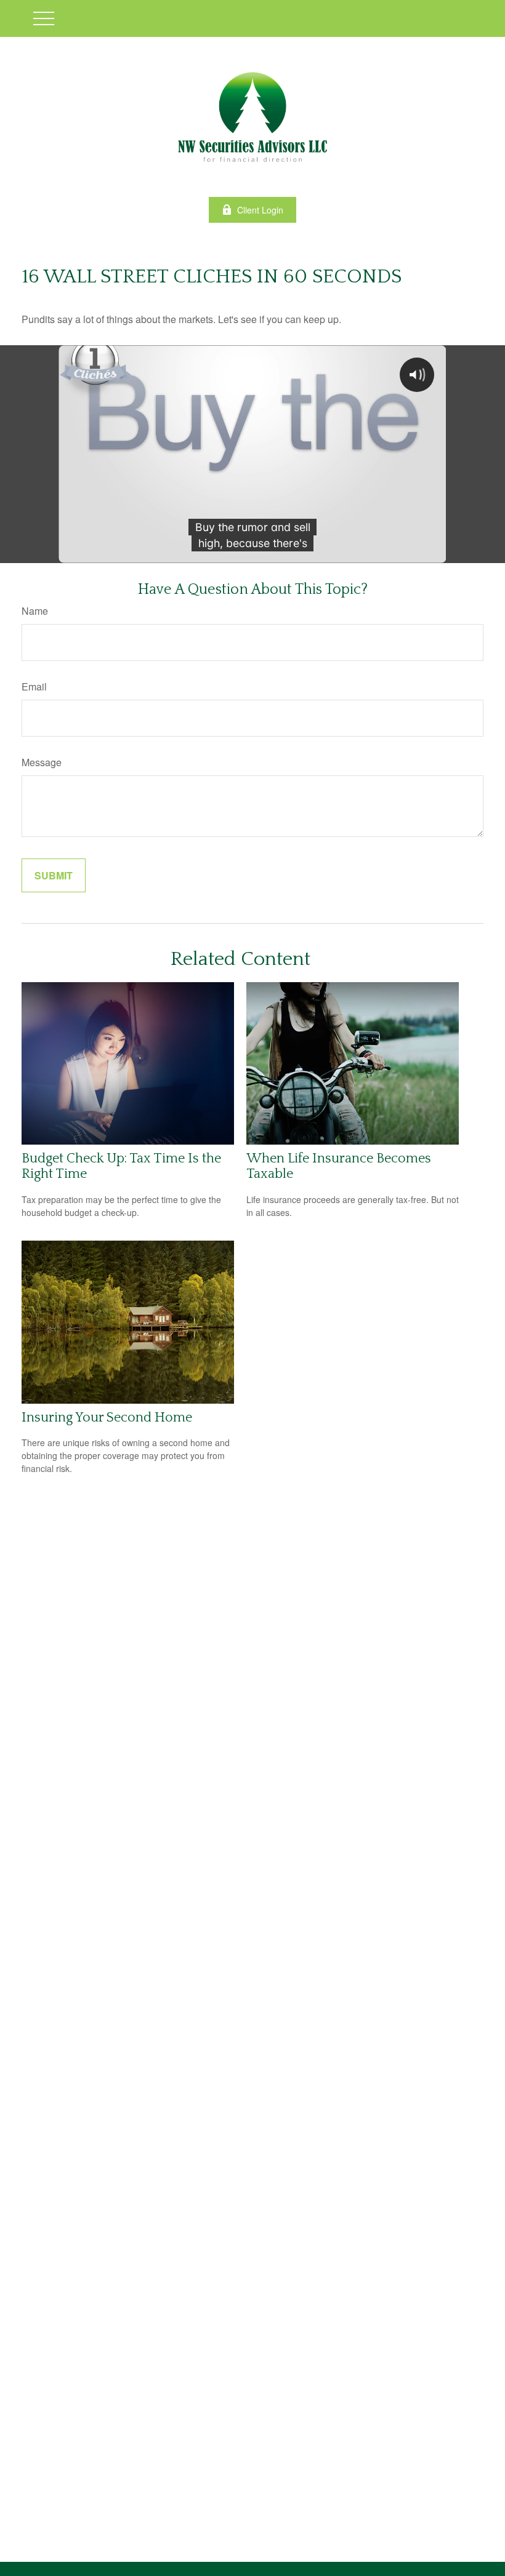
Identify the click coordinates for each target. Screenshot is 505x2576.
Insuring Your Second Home (107, 1418)
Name (35, 611)
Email (34, 686)
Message (42, 762)
